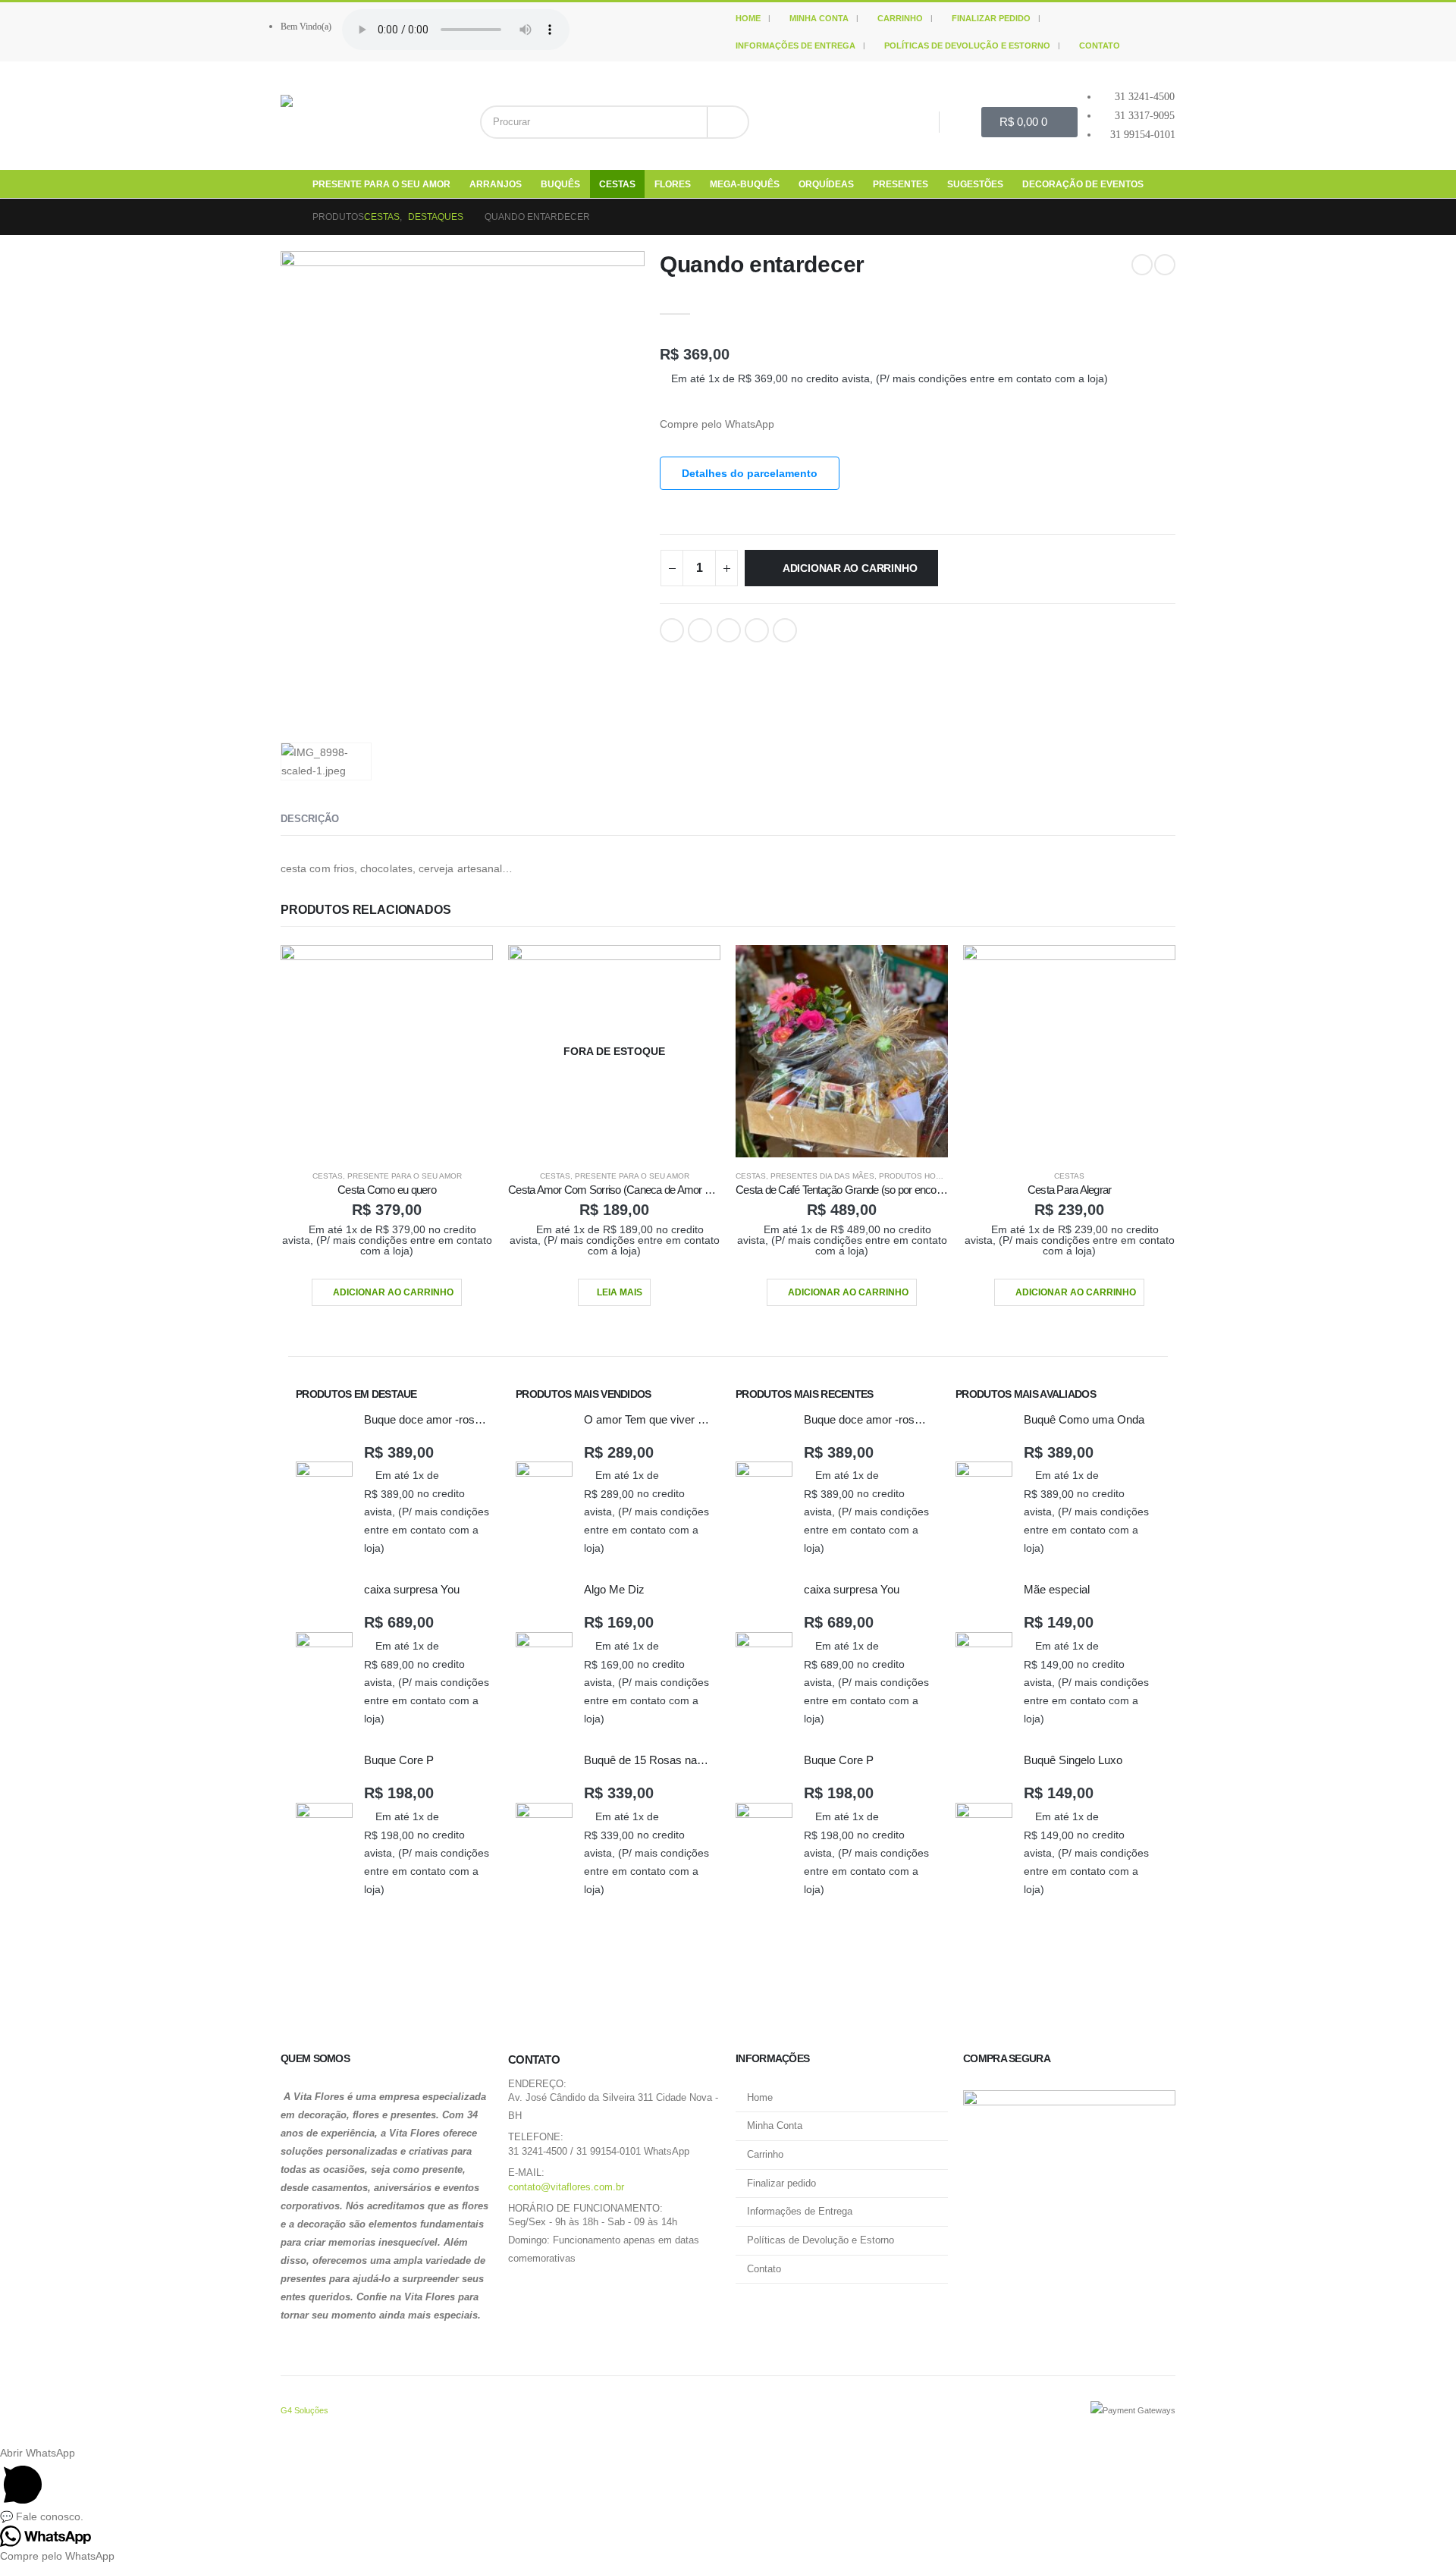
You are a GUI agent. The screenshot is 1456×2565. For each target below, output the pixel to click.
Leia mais (620, 1292)
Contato (1100, 46)
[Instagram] (961, 122)
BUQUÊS (560, 184)
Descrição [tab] (310, 819)
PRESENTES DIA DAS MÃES (822, 1176)
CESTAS (617, 184)
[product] (387, 1051)
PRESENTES (901, 184)
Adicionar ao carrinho (850, 568)
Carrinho (900, 18)
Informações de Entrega (795, 46)
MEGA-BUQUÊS (745, 184)
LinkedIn (729, 630)
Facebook (672, 630)
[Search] (728, 122)
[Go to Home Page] (286, 217)
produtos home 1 (916, 1176)
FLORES (673, 184)
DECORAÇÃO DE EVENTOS (1083, 184)
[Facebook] (918, 122)
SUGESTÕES (975, 184)
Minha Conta (819, 18)
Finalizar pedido (991, 18)
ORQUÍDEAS (826, 184)
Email (785, 630)
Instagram (561, 2296)
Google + (757, 630)
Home (748, 18)
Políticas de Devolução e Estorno (967, 46)
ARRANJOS (496, 184)
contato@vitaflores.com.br (566, 2187)
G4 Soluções (304, 2410)
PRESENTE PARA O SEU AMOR (381, 184)
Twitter (700, 630)
